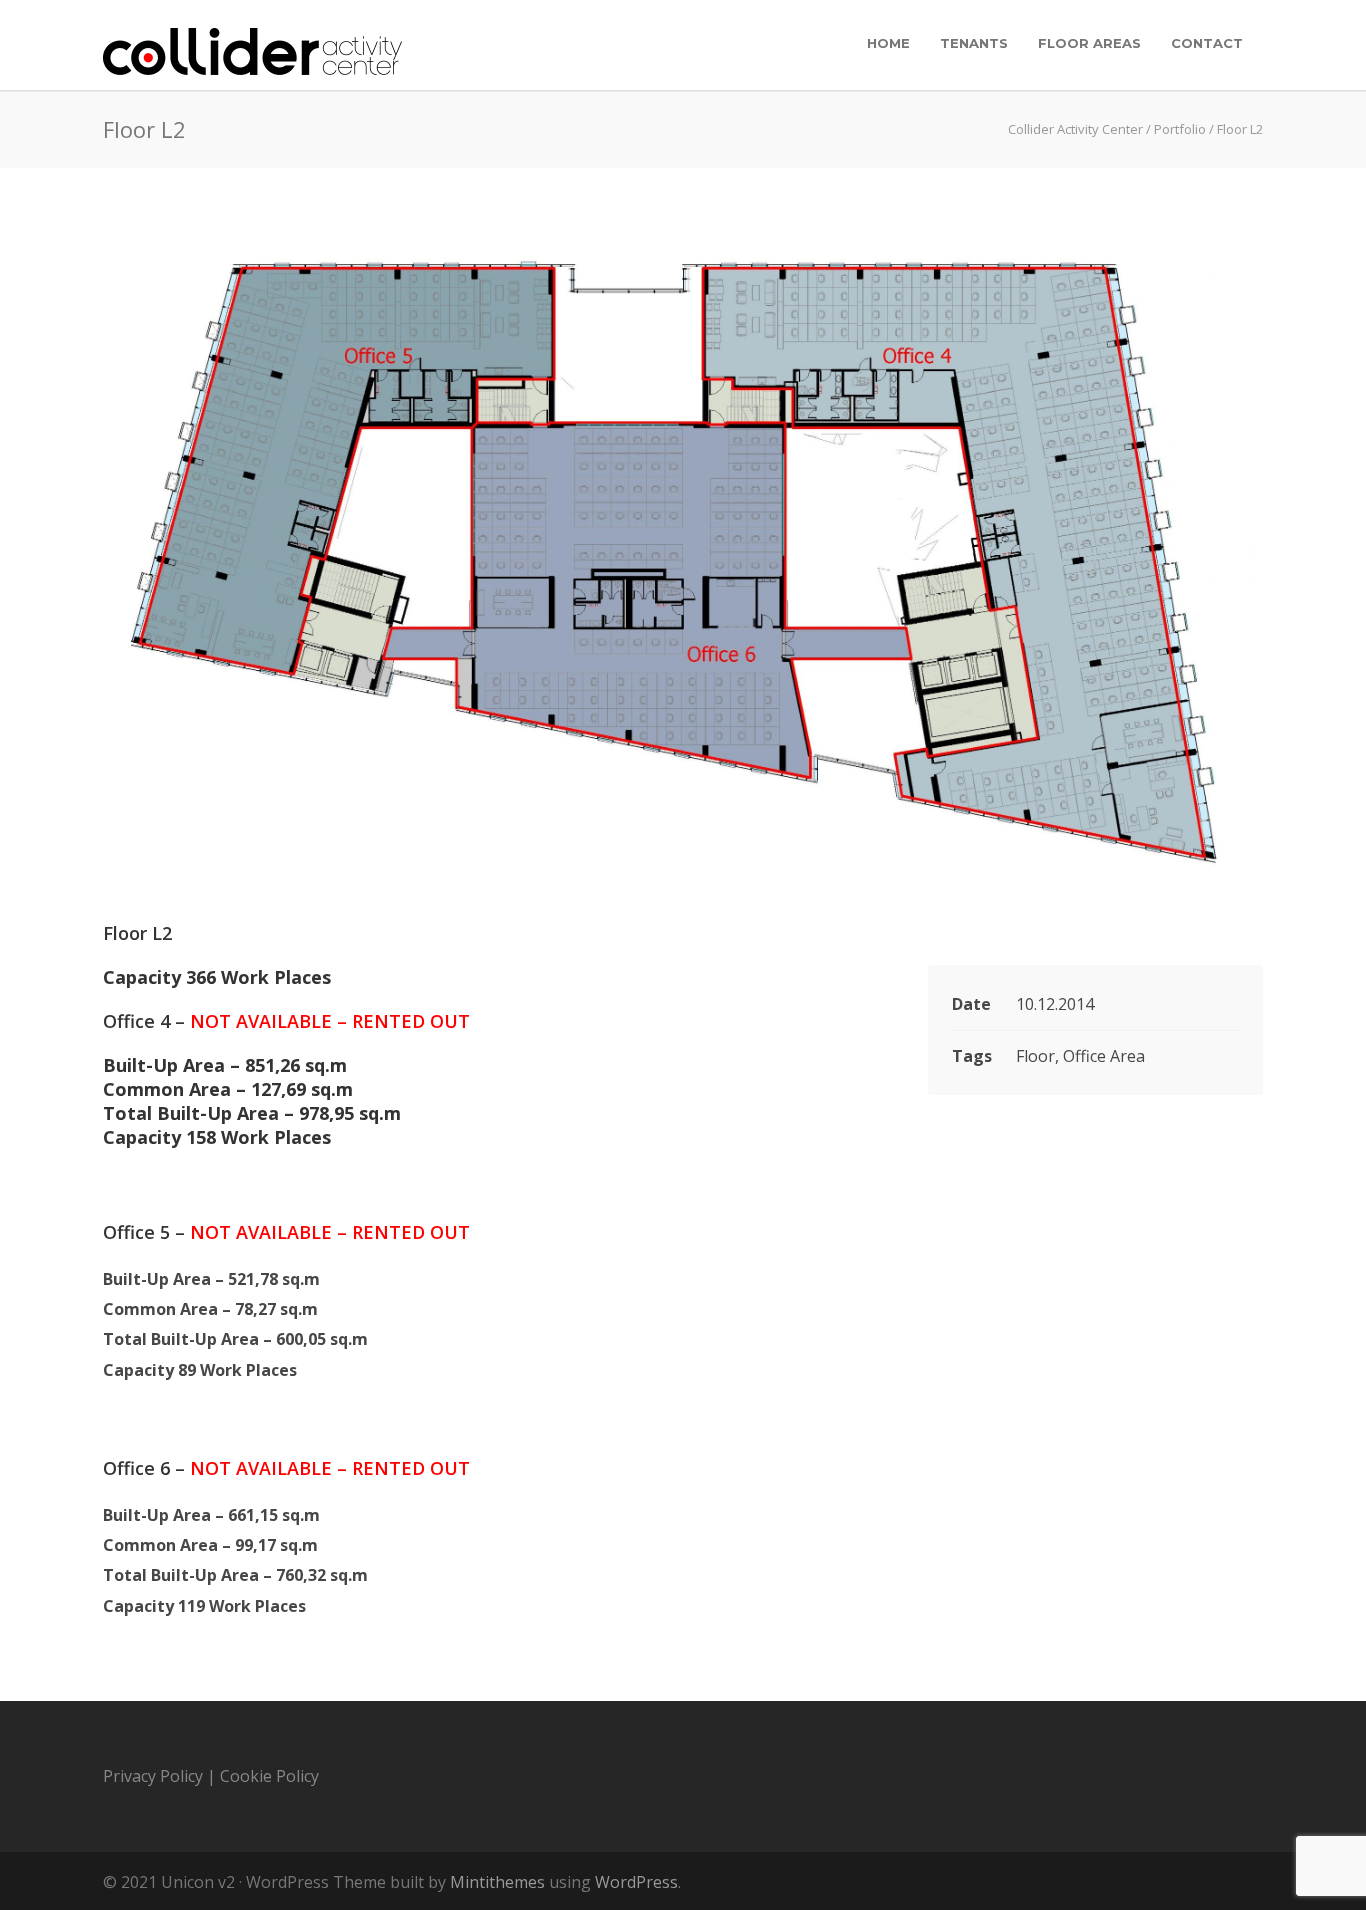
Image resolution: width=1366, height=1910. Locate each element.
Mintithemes (497, 1882)
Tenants (974, 43)
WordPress (636, 1882)
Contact (1207, 43)
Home (888, 43)
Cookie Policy (269, 1776)
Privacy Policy (153, 1776)
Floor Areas (1089, 43)
